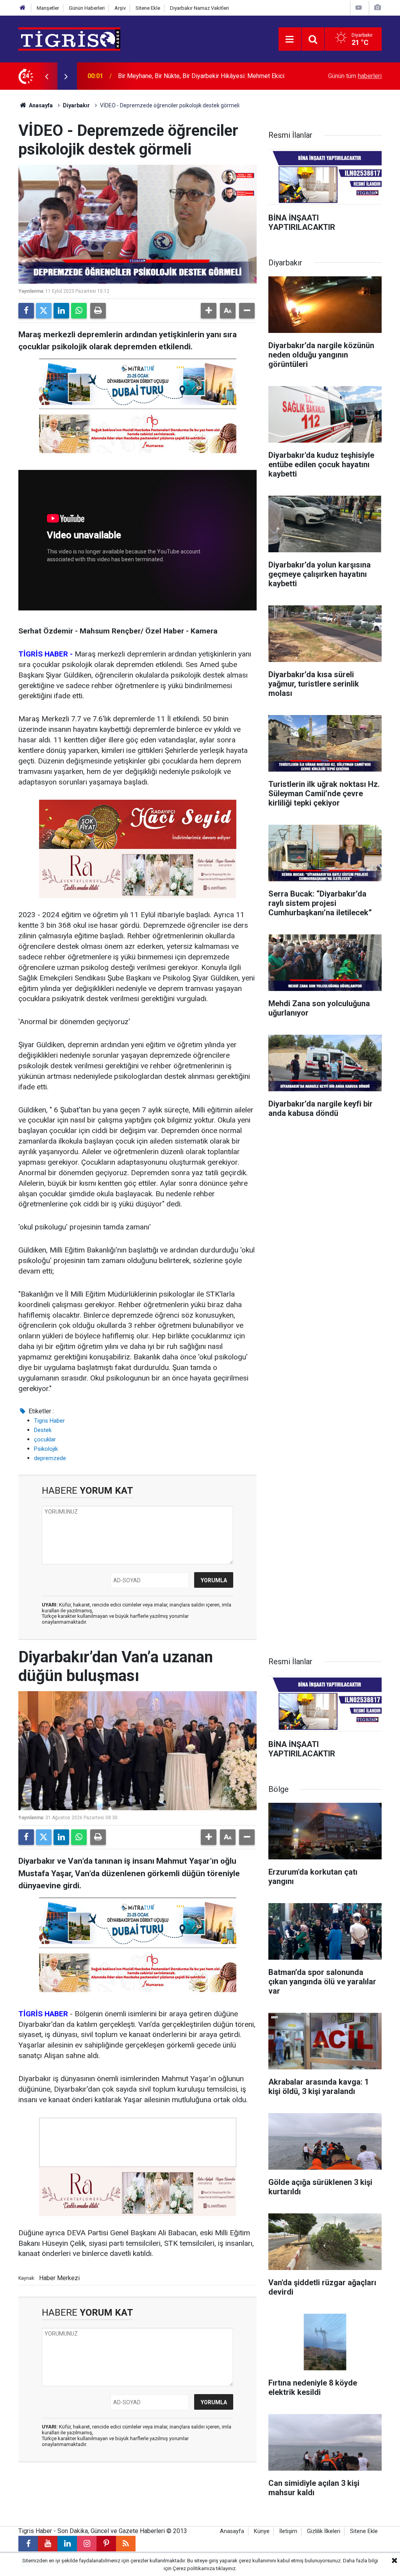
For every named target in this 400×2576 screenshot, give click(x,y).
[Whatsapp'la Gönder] (79, 311)
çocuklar (45, 1439)
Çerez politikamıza (194, 2568)
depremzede (50, 1458)
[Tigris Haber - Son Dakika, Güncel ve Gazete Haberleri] (69, 38)
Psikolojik (46, 1449)
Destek (43, 1430)
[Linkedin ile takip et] (67, 2544)
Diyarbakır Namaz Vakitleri (199, 8)
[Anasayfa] (23, 8)
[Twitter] (44, 311)
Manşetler (48, 8)
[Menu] (290, 39)
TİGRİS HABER (43, 2014)
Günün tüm (355, 76)
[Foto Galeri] (377, 8)
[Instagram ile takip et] (87, 2544)
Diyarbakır (76, 105)
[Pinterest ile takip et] (106, 2544)
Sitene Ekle (148, 8)
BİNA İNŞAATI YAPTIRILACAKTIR (163, 76)
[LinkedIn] (61, 311)
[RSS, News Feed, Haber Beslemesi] (126, 2544)
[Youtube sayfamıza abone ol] (48, 2544)
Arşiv (120, 8)
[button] (209, 311)
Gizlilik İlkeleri (324, 2531)
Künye (262, 2531)
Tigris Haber (49, 1421)
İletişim (288, 2531)
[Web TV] (359, 8)
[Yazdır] (98, 311)
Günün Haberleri (87, 8)
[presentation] (46, 76)
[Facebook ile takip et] (28, 2544)
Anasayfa (40, 105)
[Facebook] (26, 311)
